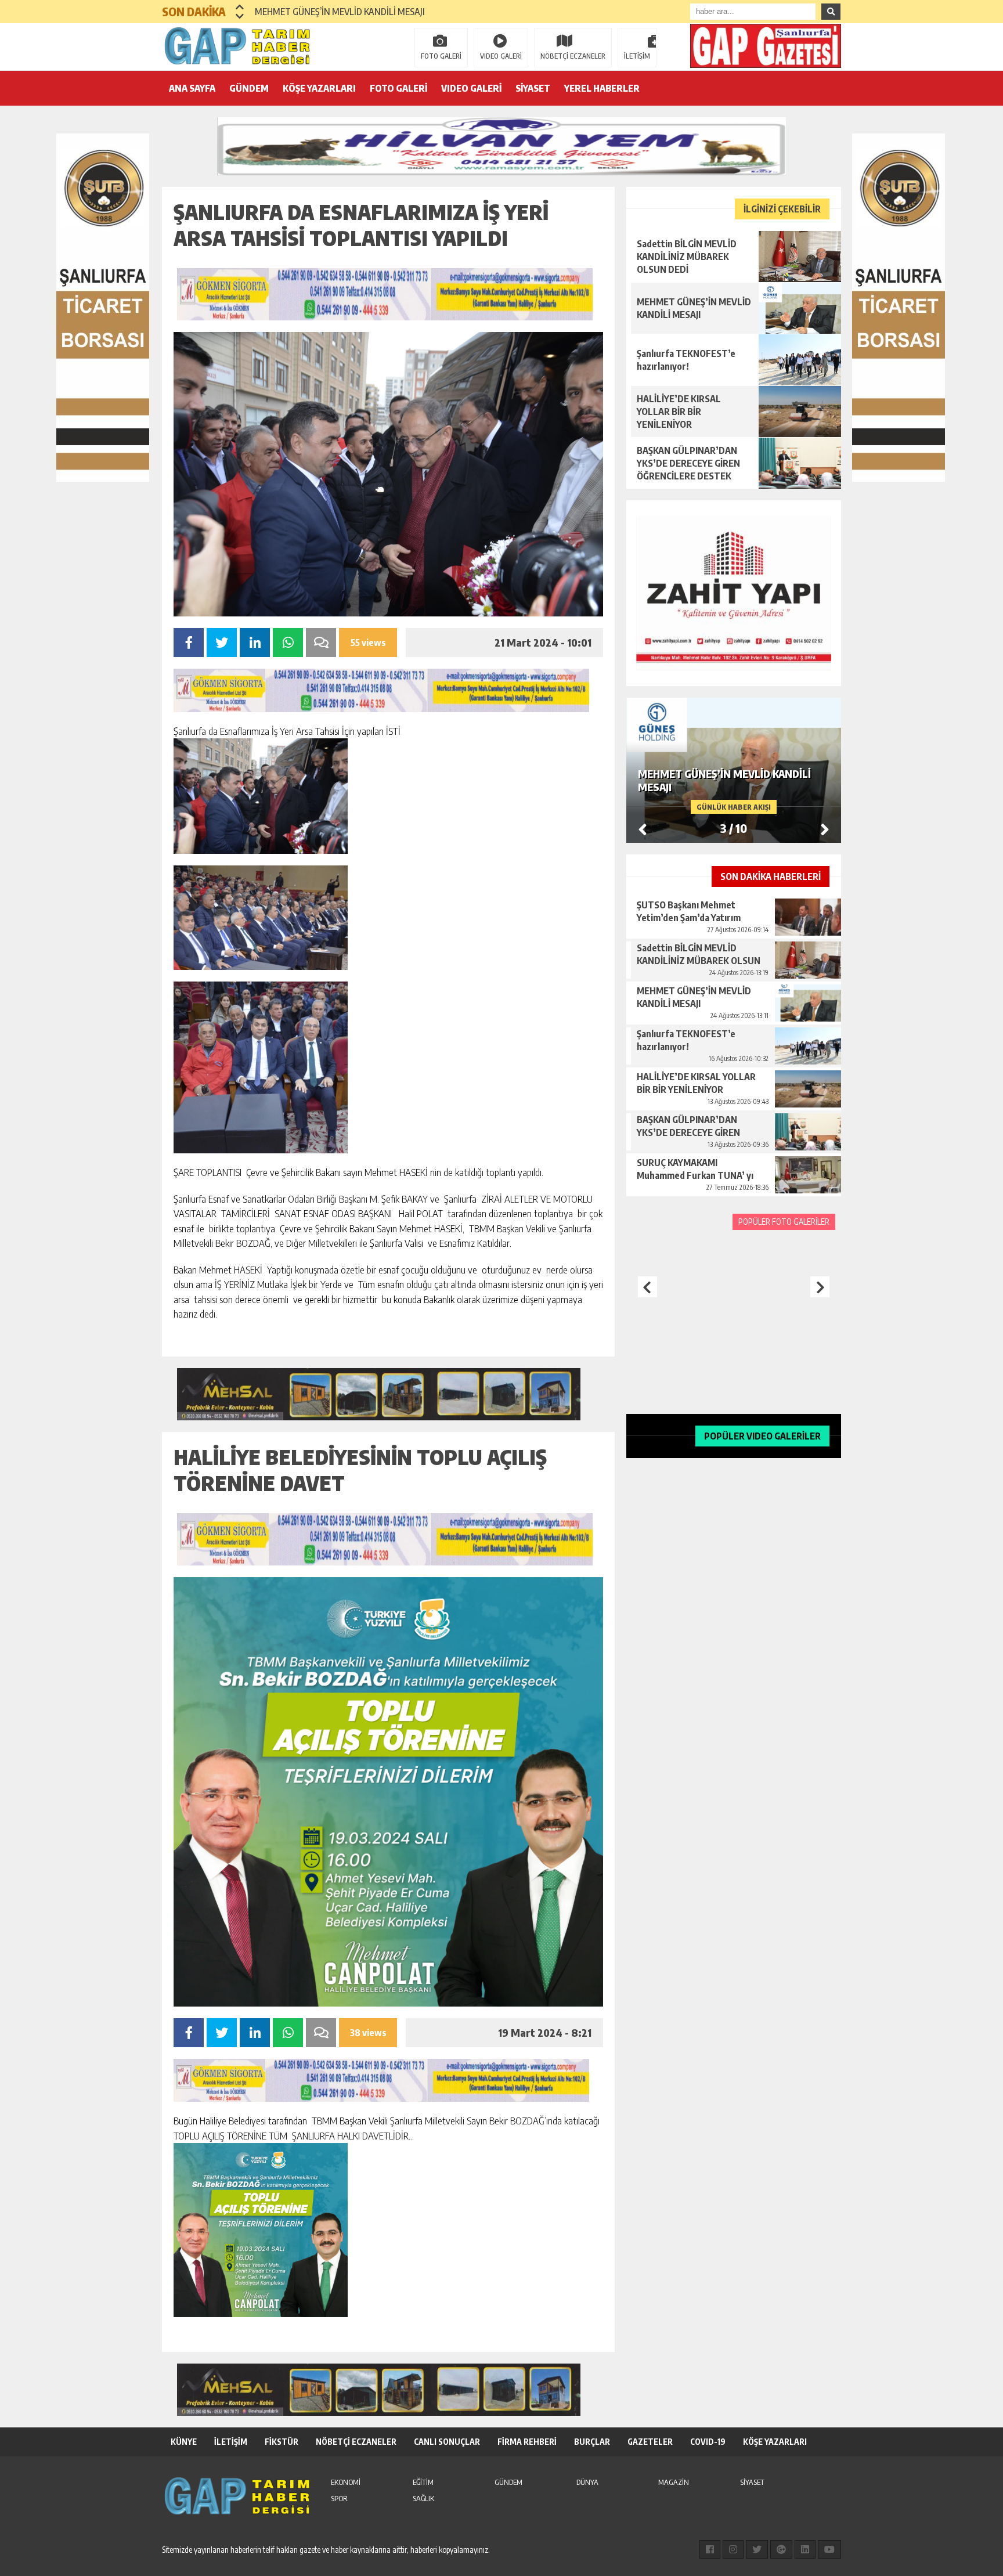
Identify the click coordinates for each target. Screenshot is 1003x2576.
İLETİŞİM (637, 56)
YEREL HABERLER (602, 88)
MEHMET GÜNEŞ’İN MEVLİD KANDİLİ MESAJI (340, 12)
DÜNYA (587, 2482)
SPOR (339, 2498)
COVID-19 (708, 2442)
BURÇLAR (592, 2442)
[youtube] (829, 2549)
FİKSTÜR (282, 2442)
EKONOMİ (346, 2482)
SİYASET (533, 88)
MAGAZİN (674, 2482)
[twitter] (757, 2549)
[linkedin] (805, 2549)
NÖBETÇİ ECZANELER (573, 56)
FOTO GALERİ (441, 56)
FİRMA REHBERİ (527, 2442)
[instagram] (733, 2549)
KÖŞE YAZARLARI (319, 88)
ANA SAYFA (192, 88)
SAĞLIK (423, 2498)
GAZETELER (650, 2442)
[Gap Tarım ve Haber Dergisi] (237, 46)
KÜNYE (184, 2442)
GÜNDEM (249, 88)
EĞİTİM (423, 2482)
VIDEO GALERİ (501, 56)
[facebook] (710, 2549)
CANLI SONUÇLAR (447, 2442)
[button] (240, 7)
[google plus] (781, 2549)
